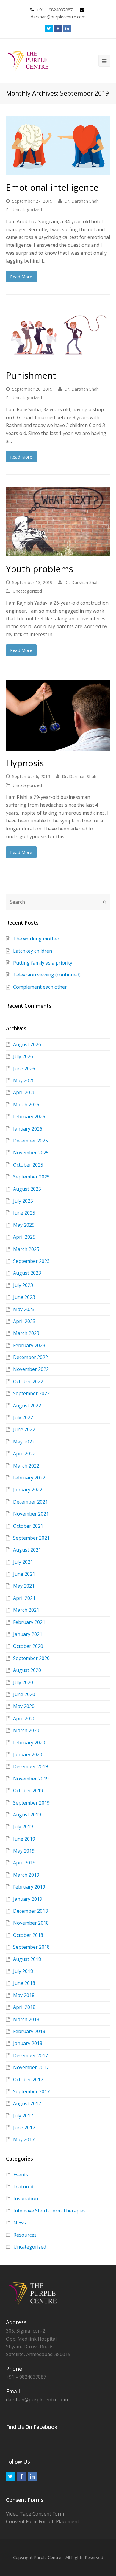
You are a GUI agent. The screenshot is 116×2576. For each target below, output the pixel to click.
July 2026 (23, 1056)
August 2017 (27, 2103)
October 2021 (28, 1526)
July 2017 (23, 2116)
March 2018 (26, 2019)
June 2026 (24, 1069)
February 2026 (29, 1117)
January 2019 (28, 1899)
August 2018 (27, 1959)
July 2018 (23, 1971)
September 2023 (31, 1261)
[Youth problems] (58, 521)
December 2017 (30, 2055)
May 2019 (24, 1851)
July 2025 (23, 1201)
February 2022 (29, 1478)
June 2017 (24, 2128)
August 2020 (27, 1670)
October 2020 (28, 1646)
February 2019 (29, 1887)
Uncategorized (27, 209)
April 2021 (24, 1598)
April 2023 (24, 1321)
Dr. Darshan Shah (81, 201)
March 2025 (26, 1249)
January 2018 (28, 2043)
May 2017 (24, 2139)
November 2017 (31, 2067)
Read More (21, 277)
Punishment (31, 375)
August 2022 (27, 1406)
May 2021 (24, 1586)
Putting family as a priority (43, 963)
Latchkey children (33, 951)
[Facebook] (58, 29)
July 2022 (23, 1417)
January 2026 (28, 1129)
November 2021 (31, 1514)
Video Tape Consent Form (35, 2514)
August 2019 (27, 1815)
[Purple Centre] (28, 60)
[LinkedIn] (67, 29)
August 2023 (27, 1273)
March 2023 (26, 1333)
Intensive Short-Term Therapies (50, 2211)
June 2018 (24, 1983)
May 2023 (24, 1309)
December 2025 (30, 1141)
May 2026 (24, 1080)
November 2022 (31, 1369)
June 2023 (24, 1297)
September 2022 (31, 1393)
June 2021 (24, 1574)
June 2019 (24, 1839)
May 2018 (24, 1995)
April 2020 (24, 1718)
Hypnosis (25, 763)
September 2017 (31, 2091)
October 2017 (28, 2080)
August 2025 (27, 1189)
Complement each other (40, 987)
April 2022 (24, 1454)
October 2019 (28, 1791)
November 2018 (31, 1923)
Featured (23, 2187)
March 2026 (26, 1105)
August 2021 (27, 1550)
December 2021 (30, 1502)
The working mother (36, 939)
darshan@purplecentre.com (37, 2400)
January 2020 (28, 1754)
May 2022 (24, 1442)
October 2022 (28, 1381)
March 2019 (26, 1875)
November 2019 (31, 1779)
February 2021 (29, 1622)
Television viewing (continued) (47, 975)
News (20, 2223)
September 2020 (31, 1658)
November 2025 (31, 1153)
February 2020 (29, 1743)
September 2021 (31, 1538)
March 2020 (26, 1730)
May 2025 (24, 1225)
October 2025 (28, 1165)
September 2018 (31, 1947)
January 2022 (28, 1490)
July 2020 (23, 1682)
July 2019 (23, 1827)
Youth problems (40, 569)
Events (21, 2175)
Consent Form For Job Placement (43, 2521)
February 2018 (29, 2031)
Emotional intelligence (52, 187)
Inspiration (26, 2198)
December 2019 (30, 1766)
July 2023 (23, 1285)
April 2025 (24, 1237)
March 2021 (26, 1610)
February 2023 (29, 1345)
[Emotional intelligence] (58, 145)
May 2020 (24, 1706)
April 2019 (24, 1863)
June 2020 (24, 1694)
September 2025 (31, 1177)
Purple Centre (48, 2557)
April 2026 (24, 1092)
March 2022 (26, 1466)
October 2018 (28, 1935)
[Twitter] (49, 29)
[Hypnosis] (58, 715)
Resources (25, 2235)
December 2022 (30, 1357)
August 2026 (27, 1044)
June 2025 (24, 1213)
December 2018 (30, 1911)
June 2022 (24, 1429)
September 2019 (31, 1803)
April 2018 (24, 2007)
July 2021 (23, 1562)
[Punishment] (58, 335)
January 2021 (28, 1634)
